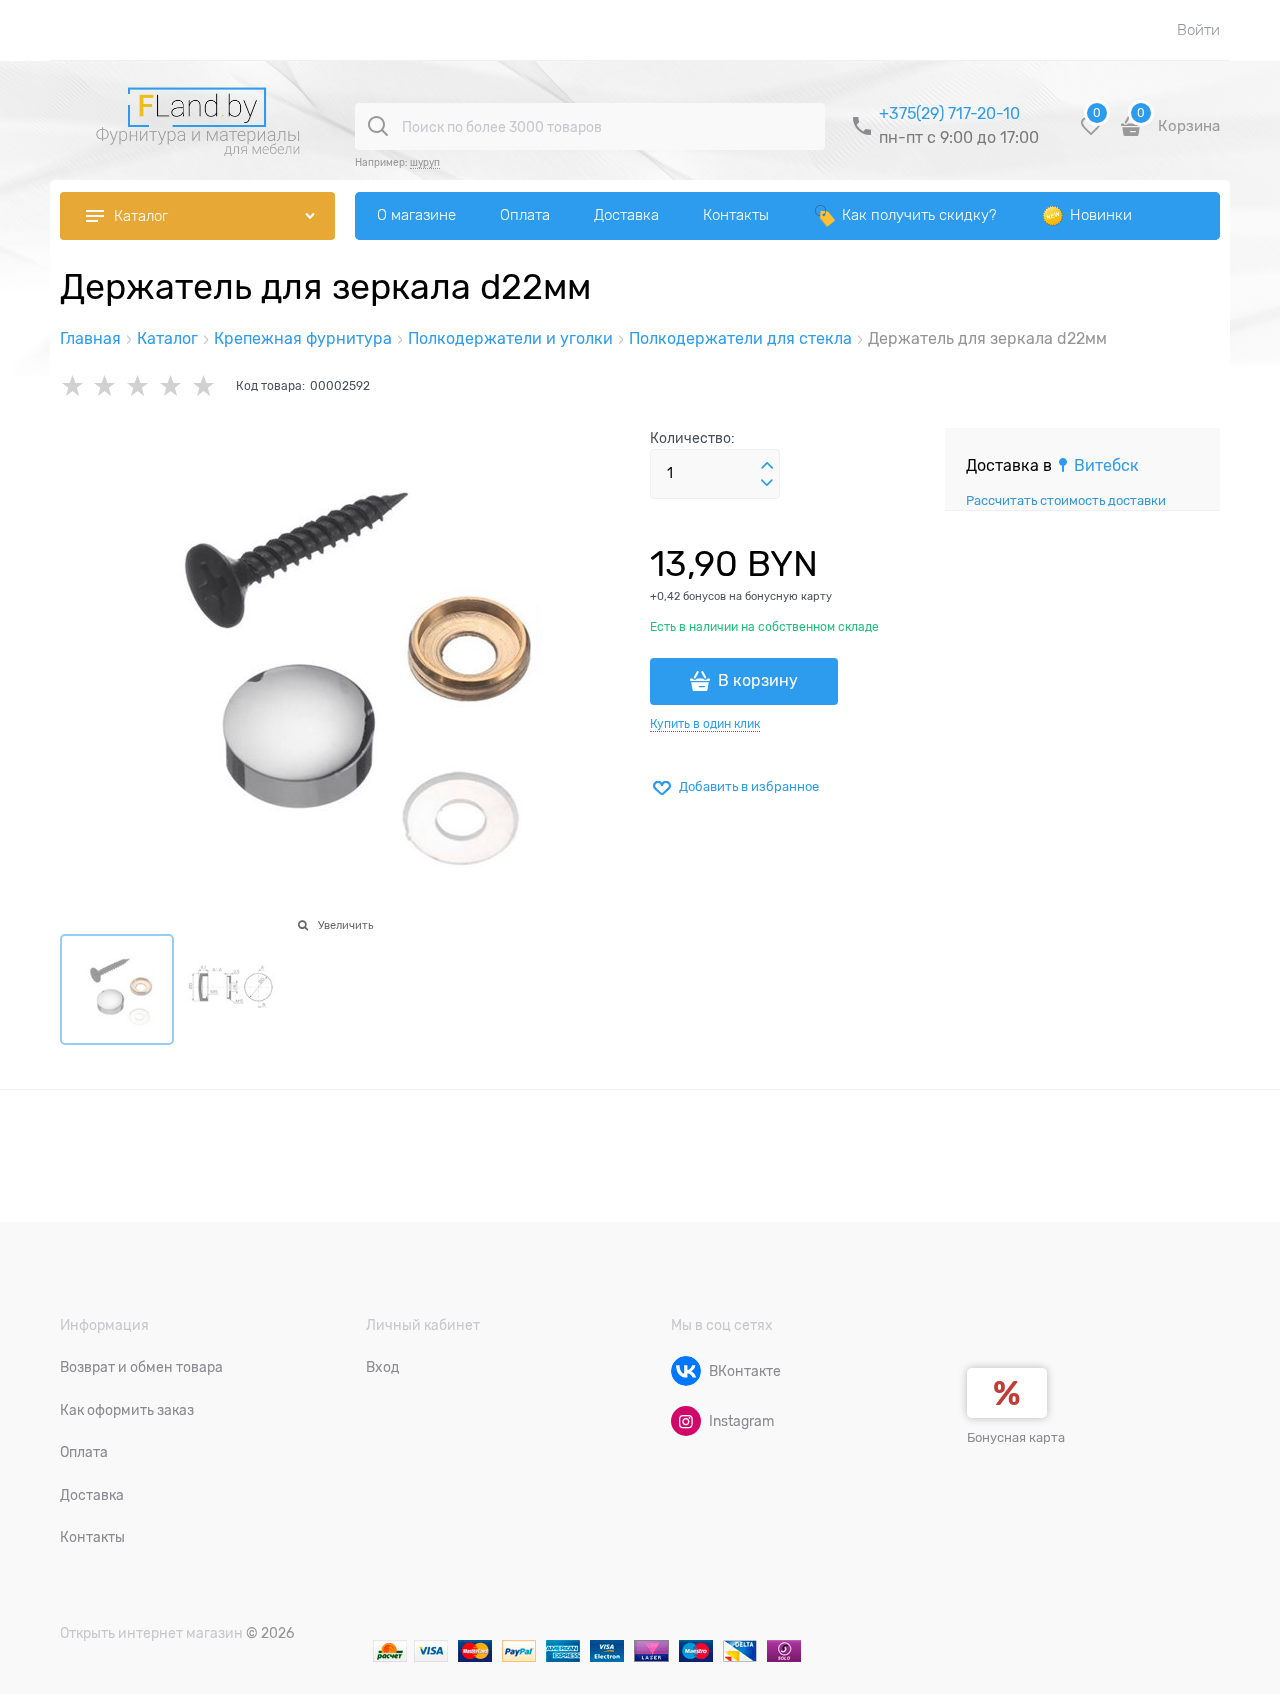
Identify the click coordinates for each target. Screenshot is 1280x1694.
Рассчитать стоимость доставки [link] (1066, 500)
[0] (1091, 133)
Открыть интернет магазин (151, 1633)
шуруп (425, 162)
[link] (1097, 466)
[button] (767, 466)
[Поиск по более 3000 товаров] (378, 126)
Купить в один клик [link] (705, 724)
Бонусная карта (1016, 1437)
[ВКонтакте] (686, 1371)
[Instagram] (686, 1421)
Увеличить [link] (345, 925)
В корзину (758, 681)
